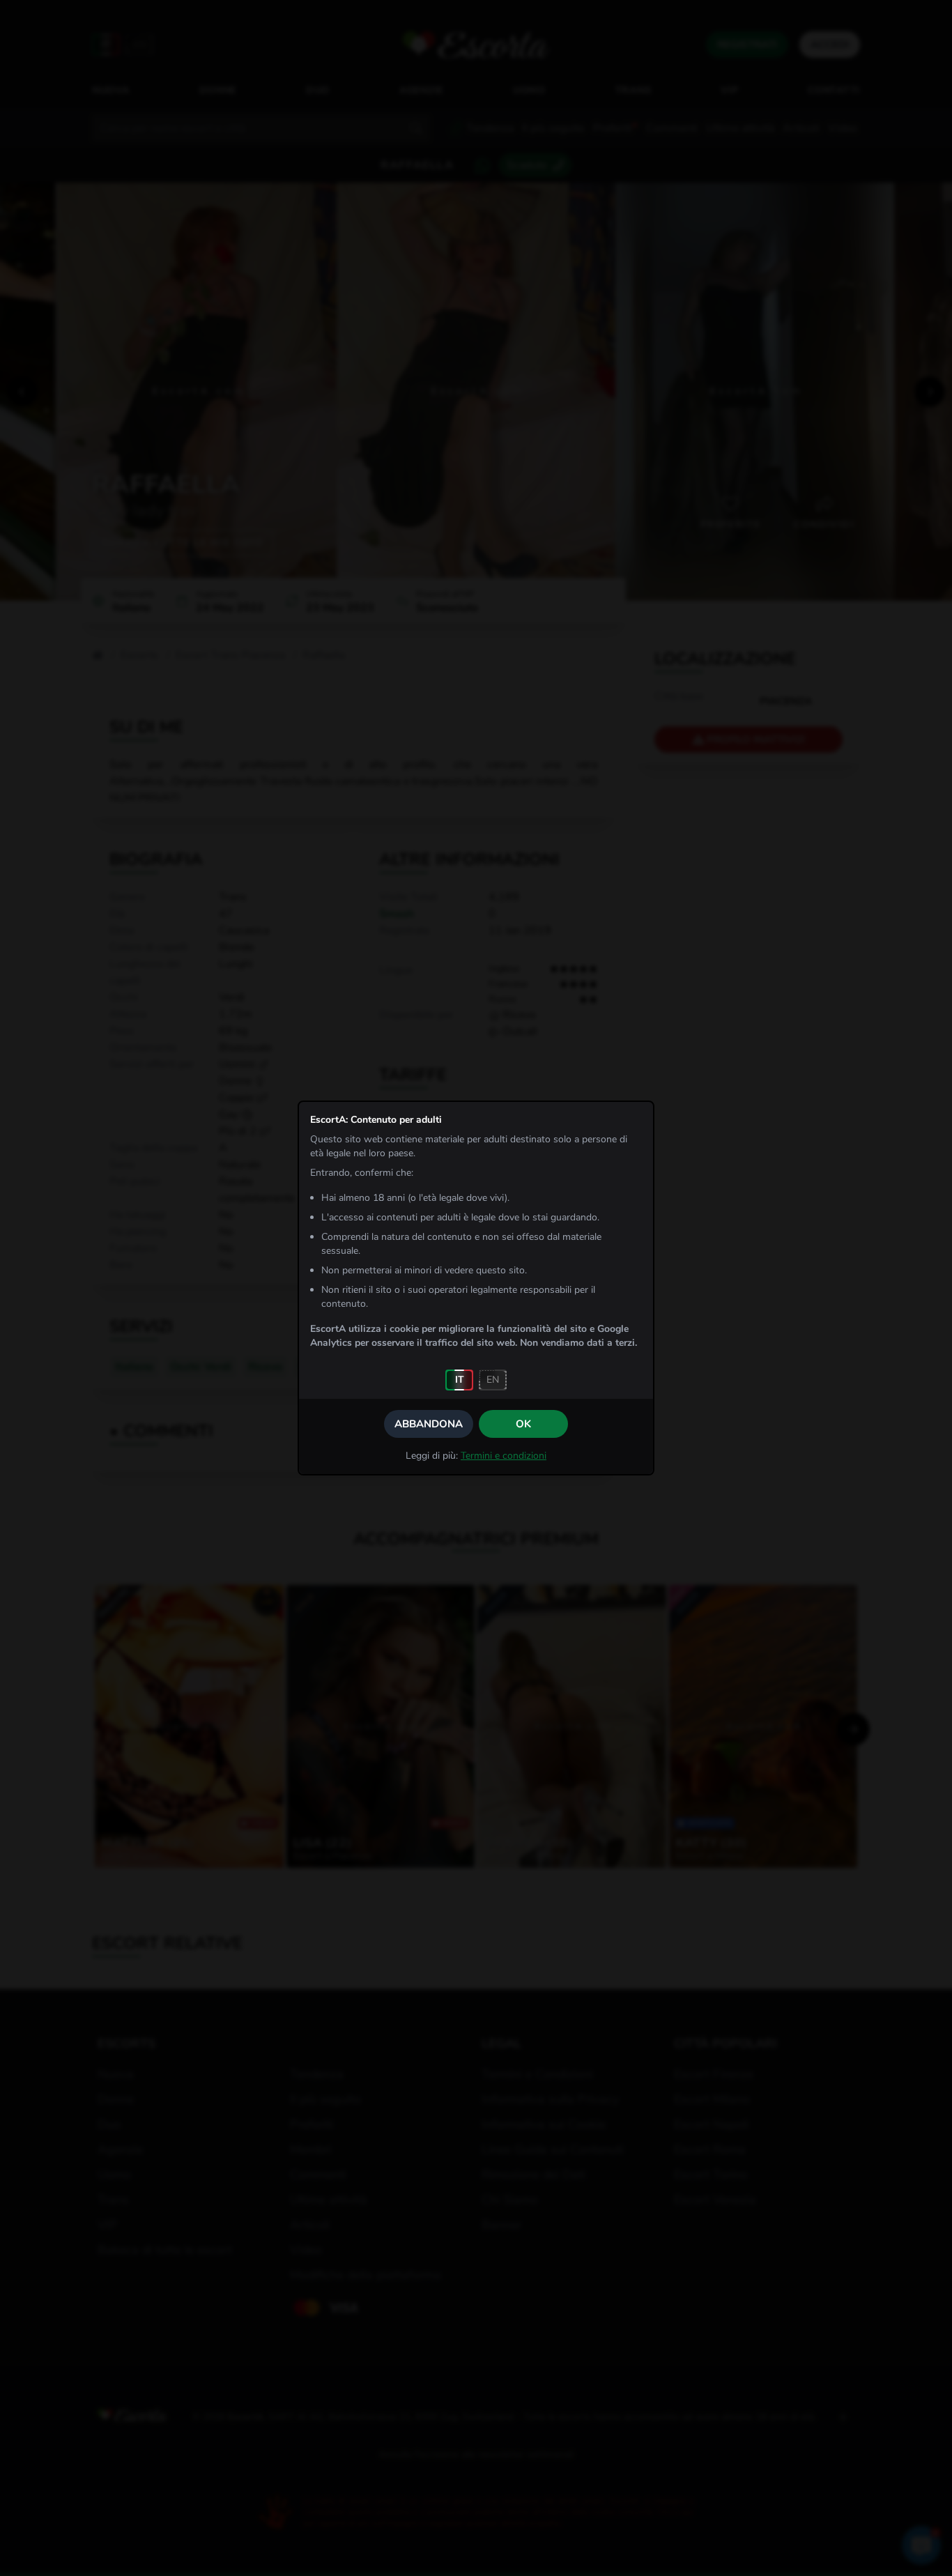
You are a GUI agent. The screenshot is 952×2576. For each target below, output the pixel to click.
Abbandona (429, 1424)
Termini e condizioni (504, 1456)
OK (523, 1424)
